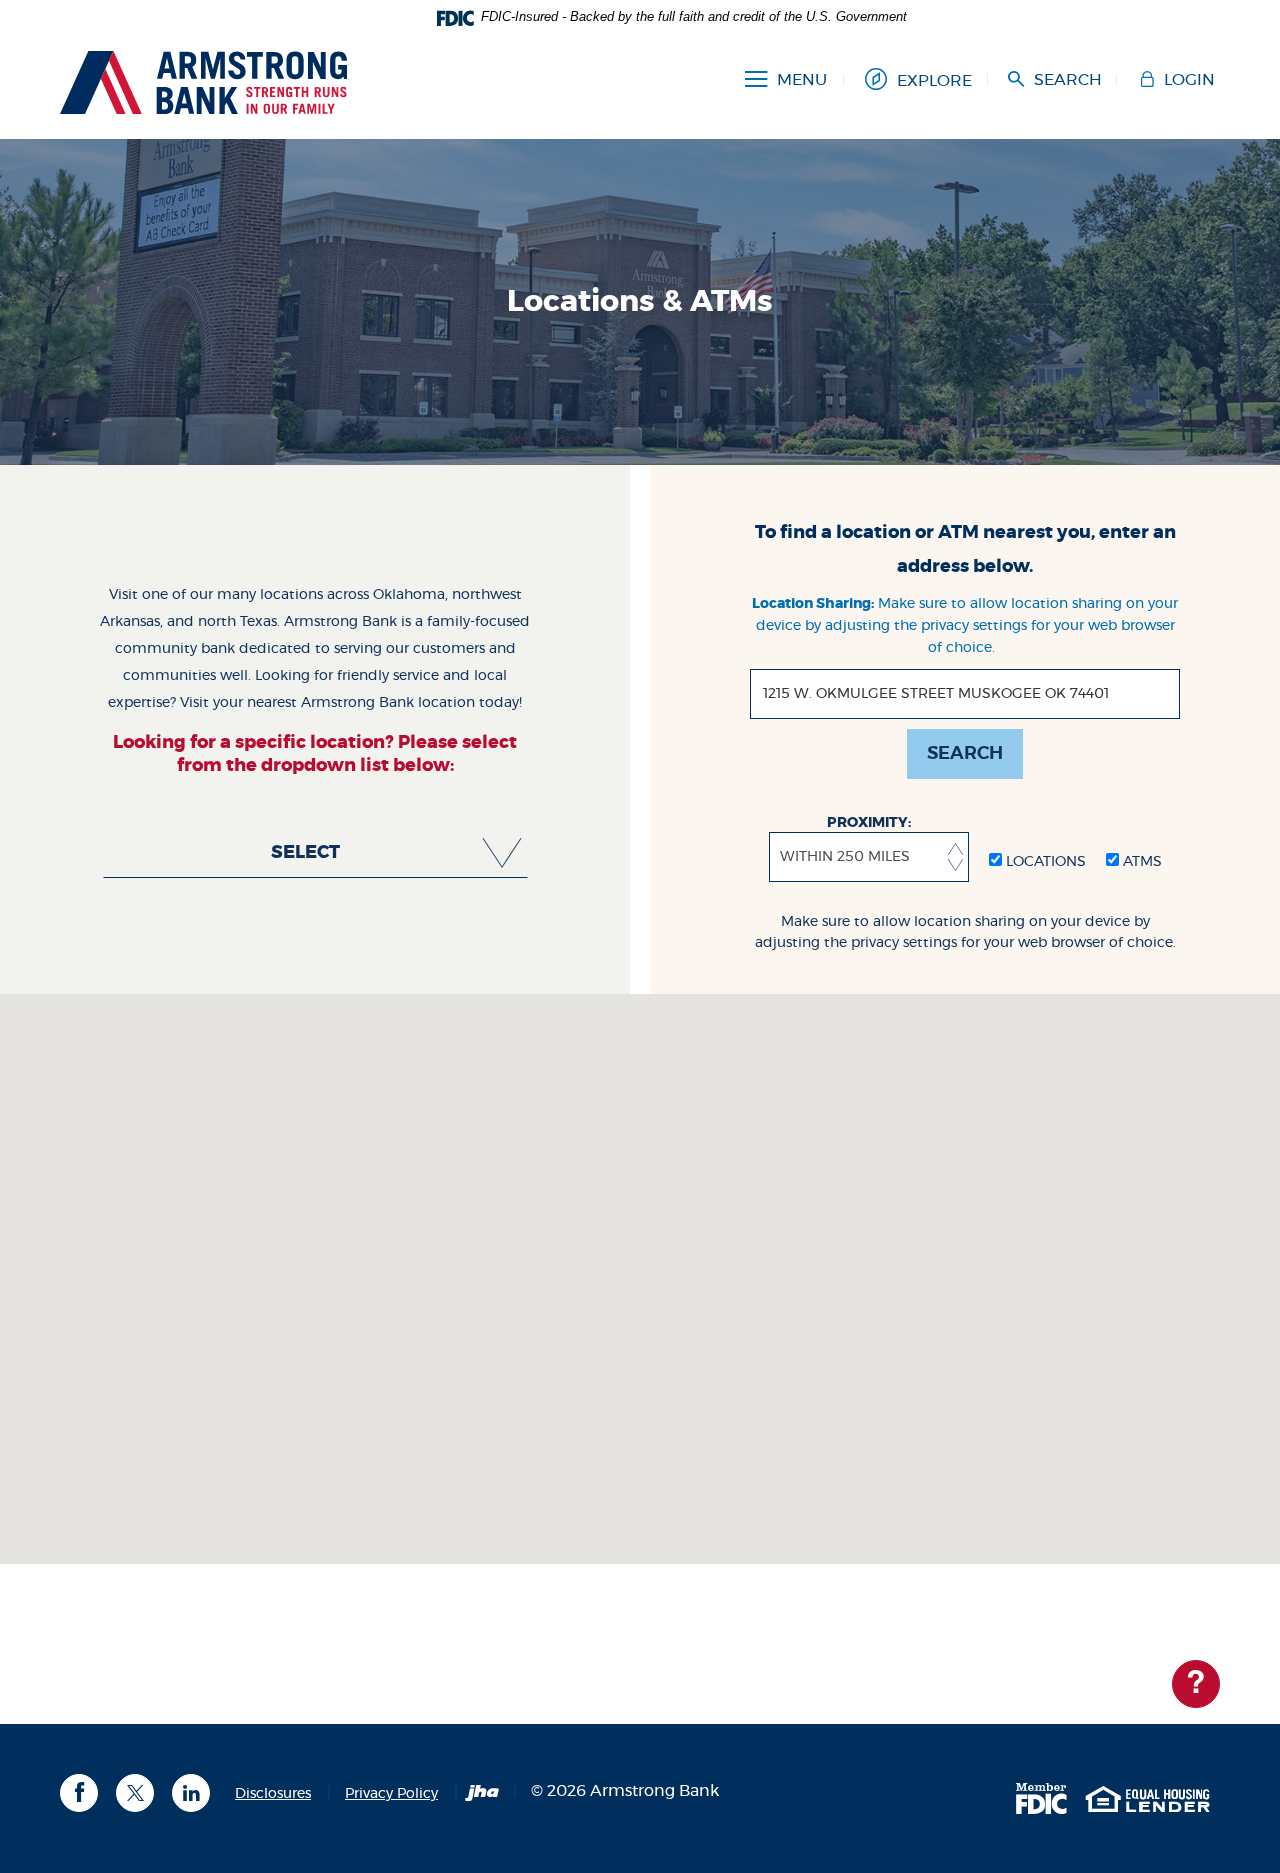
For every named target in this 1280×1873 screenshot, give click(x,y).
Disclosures (273, 1794)
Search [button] (965, 754)
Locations (1044, 862)
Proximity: (869, 823)
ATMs (1140, 862)
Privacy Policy (391, 1794)
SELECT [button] (305, 853)
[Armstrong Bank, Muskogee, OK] (203, 79)
